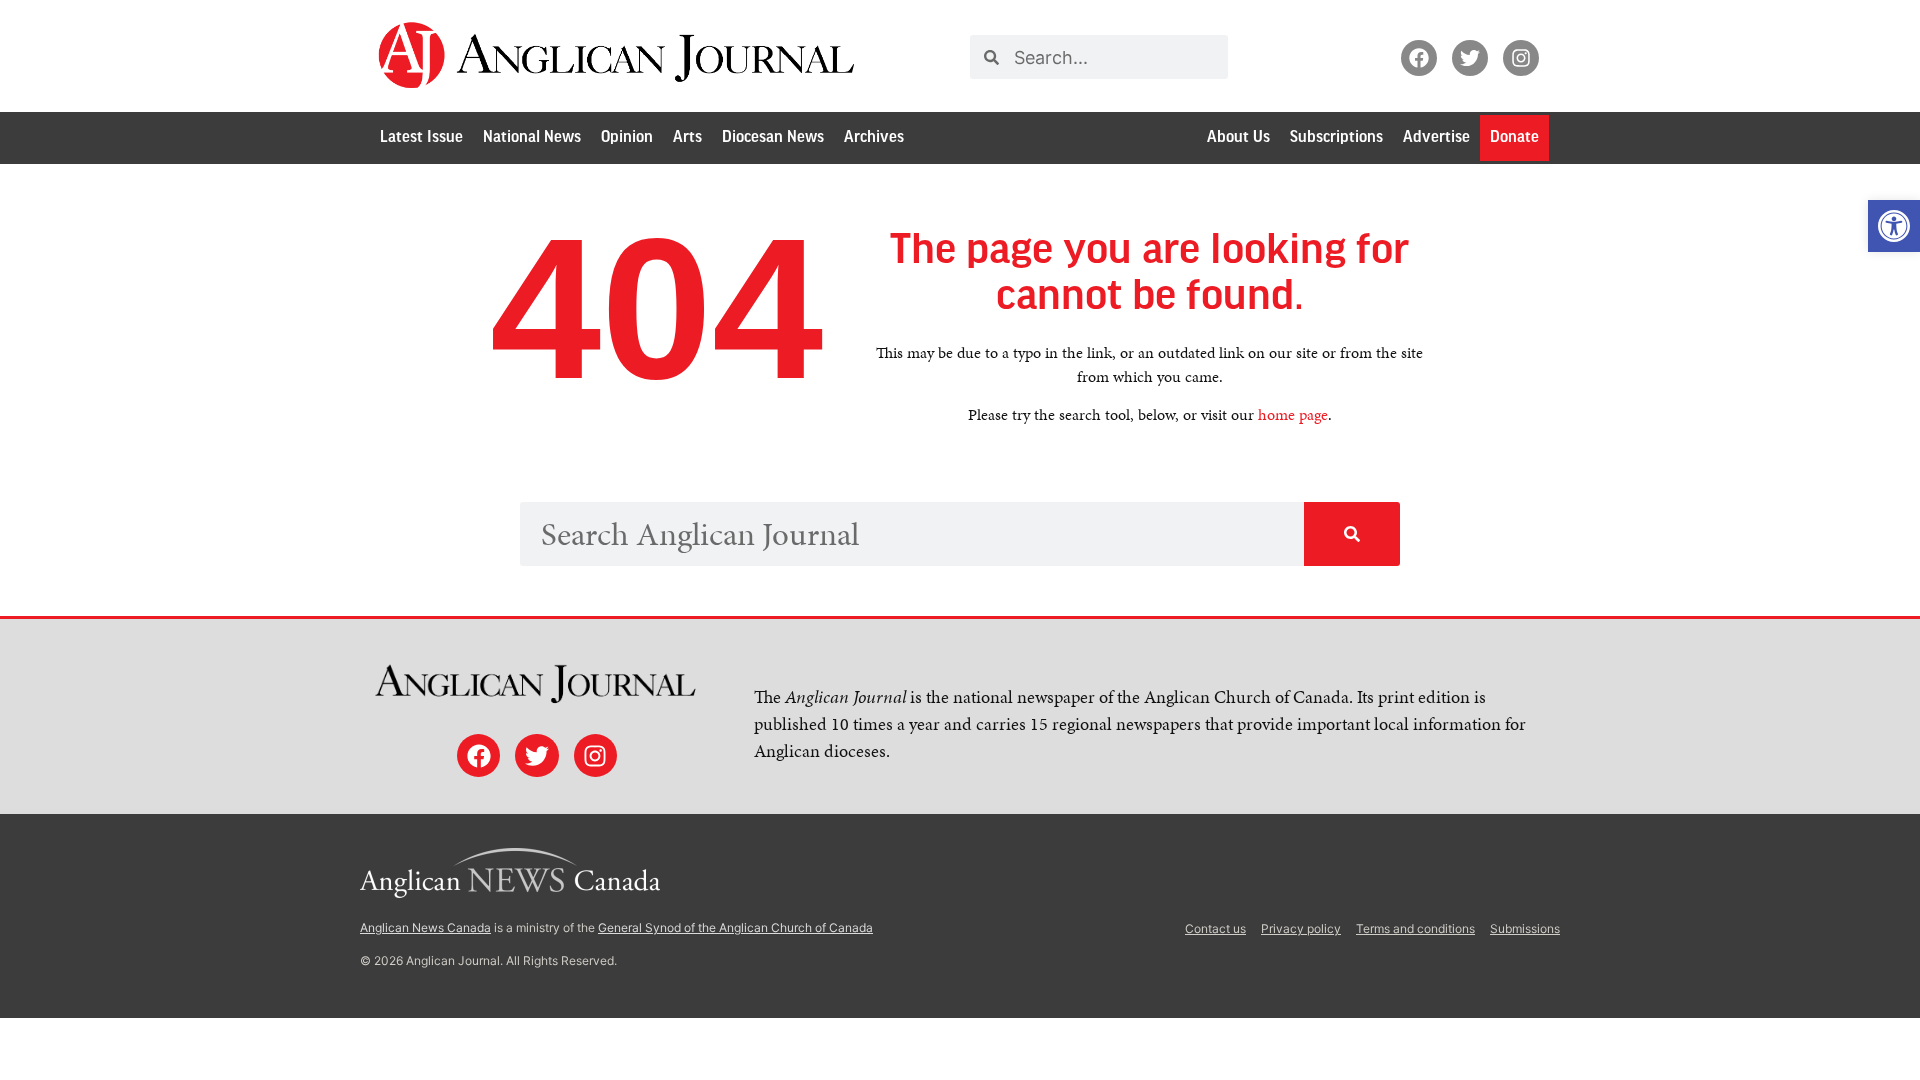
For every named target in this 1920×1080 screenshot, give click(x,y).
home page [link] (1293, 414)
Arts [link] (687, 137)
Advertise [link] (1436, 137)
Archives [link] (874, 137)
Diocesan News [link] (773, 137)
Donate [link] (1514, 137)
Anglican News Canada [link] (425, 927)
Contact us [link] (1215, 928)
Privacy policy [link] (1301, 928)
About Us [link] (1238, 137)
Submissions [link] (1525, 928)
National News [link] (532, 137)
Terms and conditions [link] (1415, 928)
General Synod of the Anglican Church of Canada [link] (735, 927)
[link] (1894, 226)
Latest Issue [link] (421, 137)
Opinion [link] (627, 137)
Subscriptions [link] (1336, 137)
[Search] (1352, 534)
